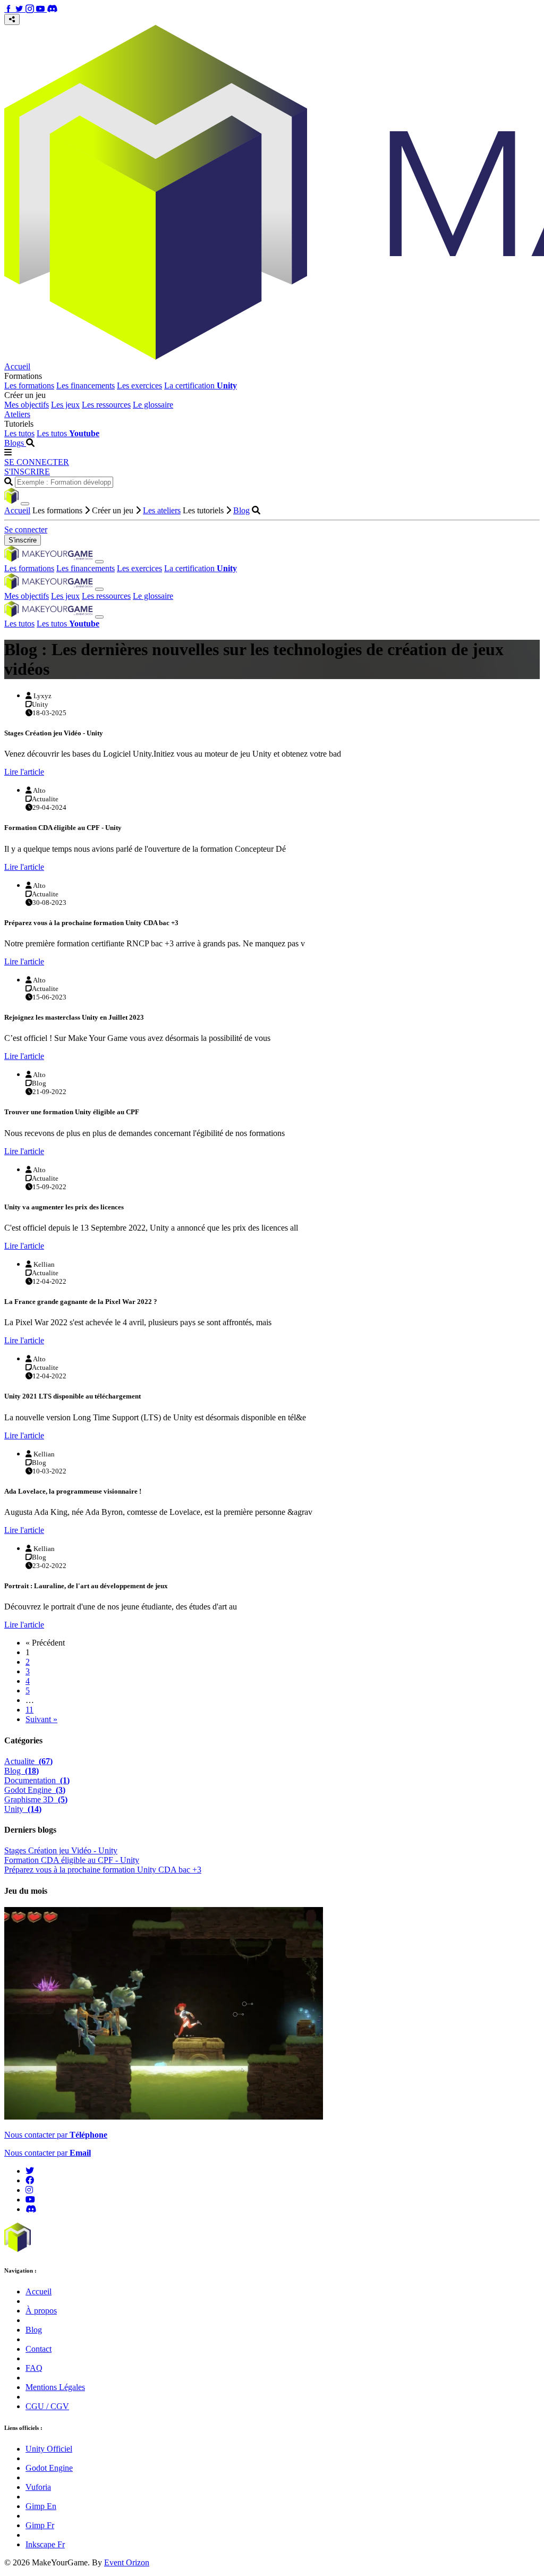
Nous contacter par (56, 2135)
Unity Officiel (49, 2449)
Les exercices (139, 385)
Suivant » (41, 1719)
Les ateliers (162, 510)
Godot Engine (35, 1790)
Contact (39, 2349)
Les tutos (19, 433)
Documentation (37, 1780)
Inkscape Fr (45, 2544)
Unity (23, 1809)
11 (29, 1710)
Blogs (15, 443)
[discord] (31, 2209)
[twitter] (30, 2171)
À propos (41, 2311)
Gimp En (41, 2506)
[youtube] (30, 2200)
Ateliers (17, 414)
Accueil (17, 366)
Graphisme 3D (36, 1799)
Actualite (28, 1761)
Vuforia (38, 2487)
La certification (201, 385)
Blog (241, 510)
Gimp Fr (40, 2525)
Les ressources (106, 405)
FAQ (34, 2368)
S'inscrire (23, 540)
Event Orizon (127, 2562)
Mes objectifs (27, 405)
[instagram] (29, 2190)
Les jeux (65, 405)
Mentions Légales (55, 2387)
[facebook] (30, 2180)
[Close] (25, 504)
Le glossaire (153, 405)
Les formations (29, 385)
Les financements (86, 385)
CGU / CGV (47, 2406)
